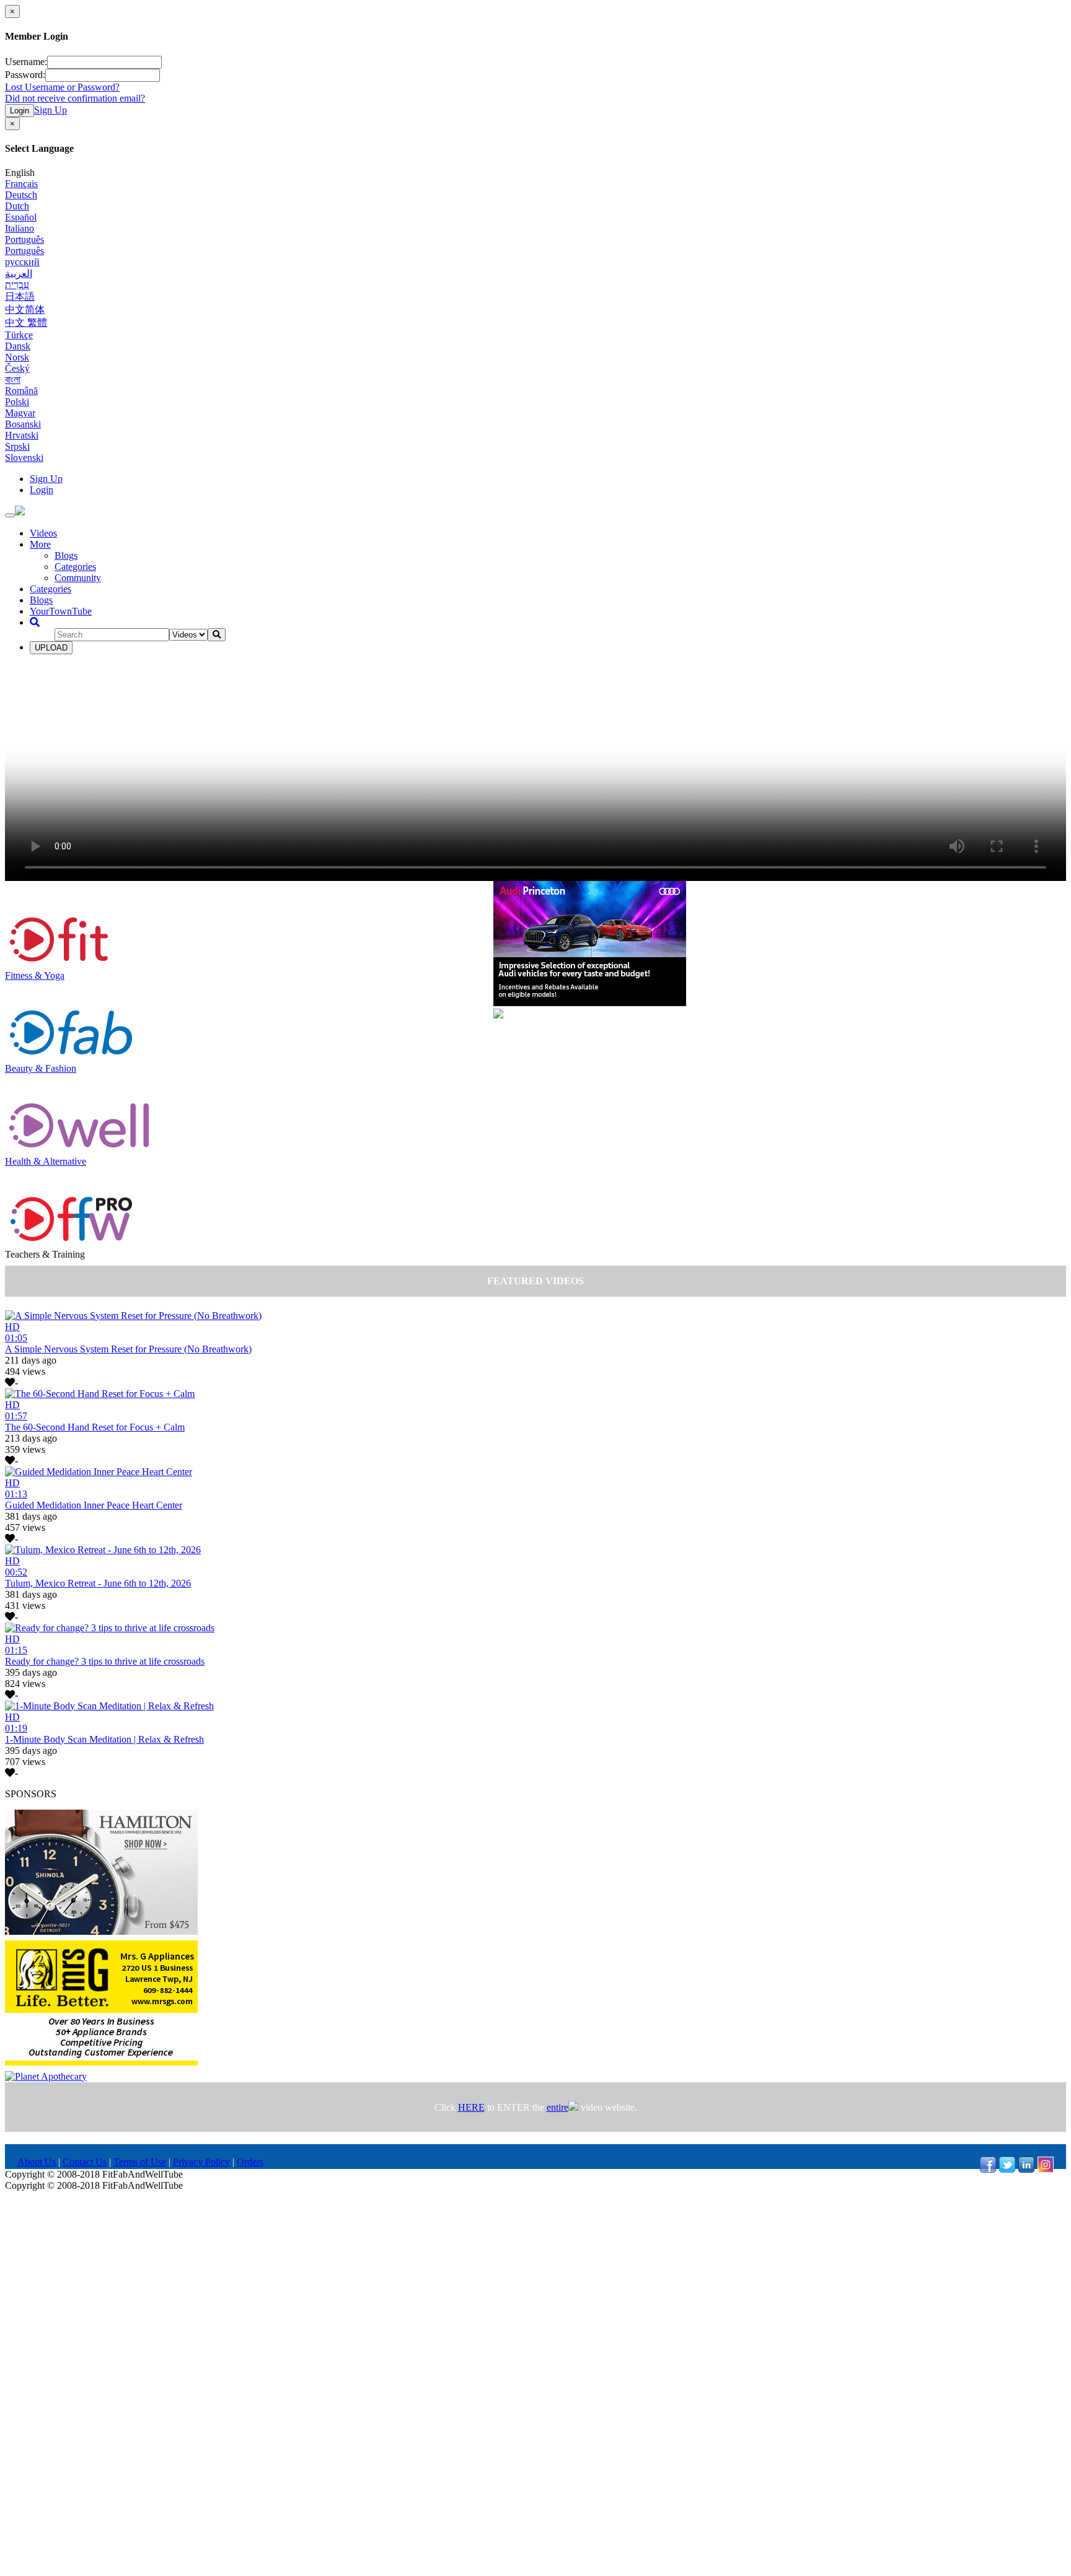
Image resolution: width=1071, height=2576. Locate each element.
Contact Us (85, 2162)
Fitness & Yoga (35, 975)
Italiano (20, 228)
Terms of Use (140, 2162)
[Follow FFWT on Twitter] (1007, 2169)
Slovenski (24, 458)
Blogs (66, 555)
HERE (471, 2107)
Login (20, 111)
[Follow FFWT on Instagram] (1046, 2169)
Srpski (17, 446)
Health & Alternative (46, 1161)
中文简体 (25, 309)
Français (21, 184)
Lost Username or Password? (62, 87)
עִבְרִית (17, 285)
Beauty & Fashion (41, 1068)
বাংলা (13, 379)
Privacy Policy (201, 2162)
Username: (26, 62)
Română (21, 391)
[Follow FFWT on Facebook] (988, 2169)
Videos (43, 533)
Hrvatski (22, 435)
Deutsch (21, 195)
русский (22, 262)
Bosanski (23, 424)
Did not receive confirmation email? (75, 98)
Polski (17, 402)
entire (558, 2107)
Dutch (17, 206)
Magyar (20, 413)
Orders (250, 2162)
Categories (75, 567)
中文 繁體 (26, 322)
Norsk (17, 357)
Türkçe (19, 335)
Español (21, 217)
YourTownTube (61, 611)
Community (78, 578)
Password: (25, 75)
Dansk (18, 346)
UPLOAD (51, 648)
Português (24, 239)
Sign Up (51, 110)
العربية (19, 274)
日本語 (20, 296)
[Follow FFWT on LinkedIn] (1026, 2169)
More (40, 544)
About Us (37, 2162)
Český (17, 368)
